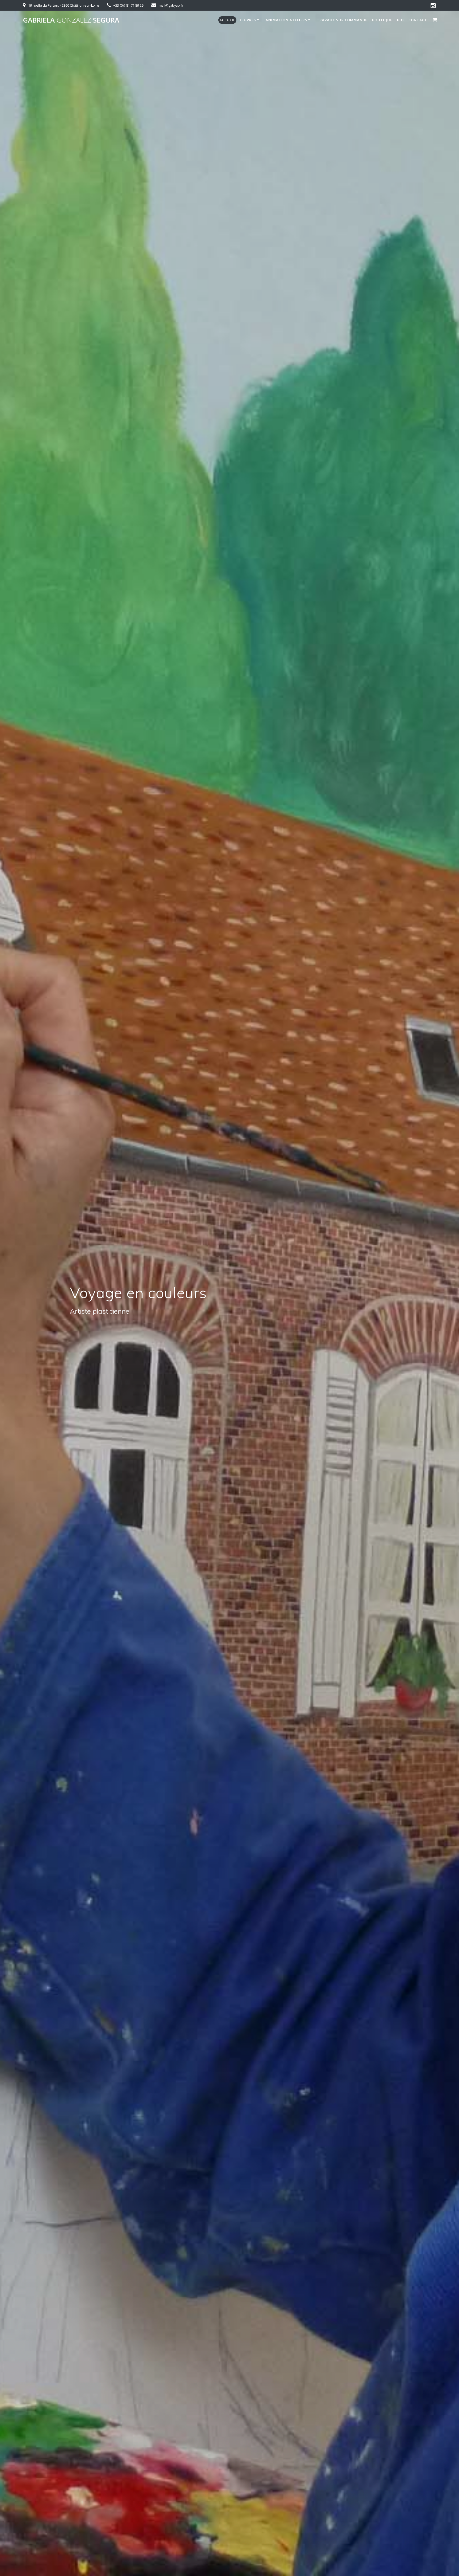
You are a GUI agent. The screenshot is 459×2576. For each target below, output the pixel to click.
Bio (400, 20)
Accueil (227, 20)
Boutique (382, 20)
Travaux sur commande (342, 20)
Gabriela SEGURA (71, 20)
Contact (418, 20)
